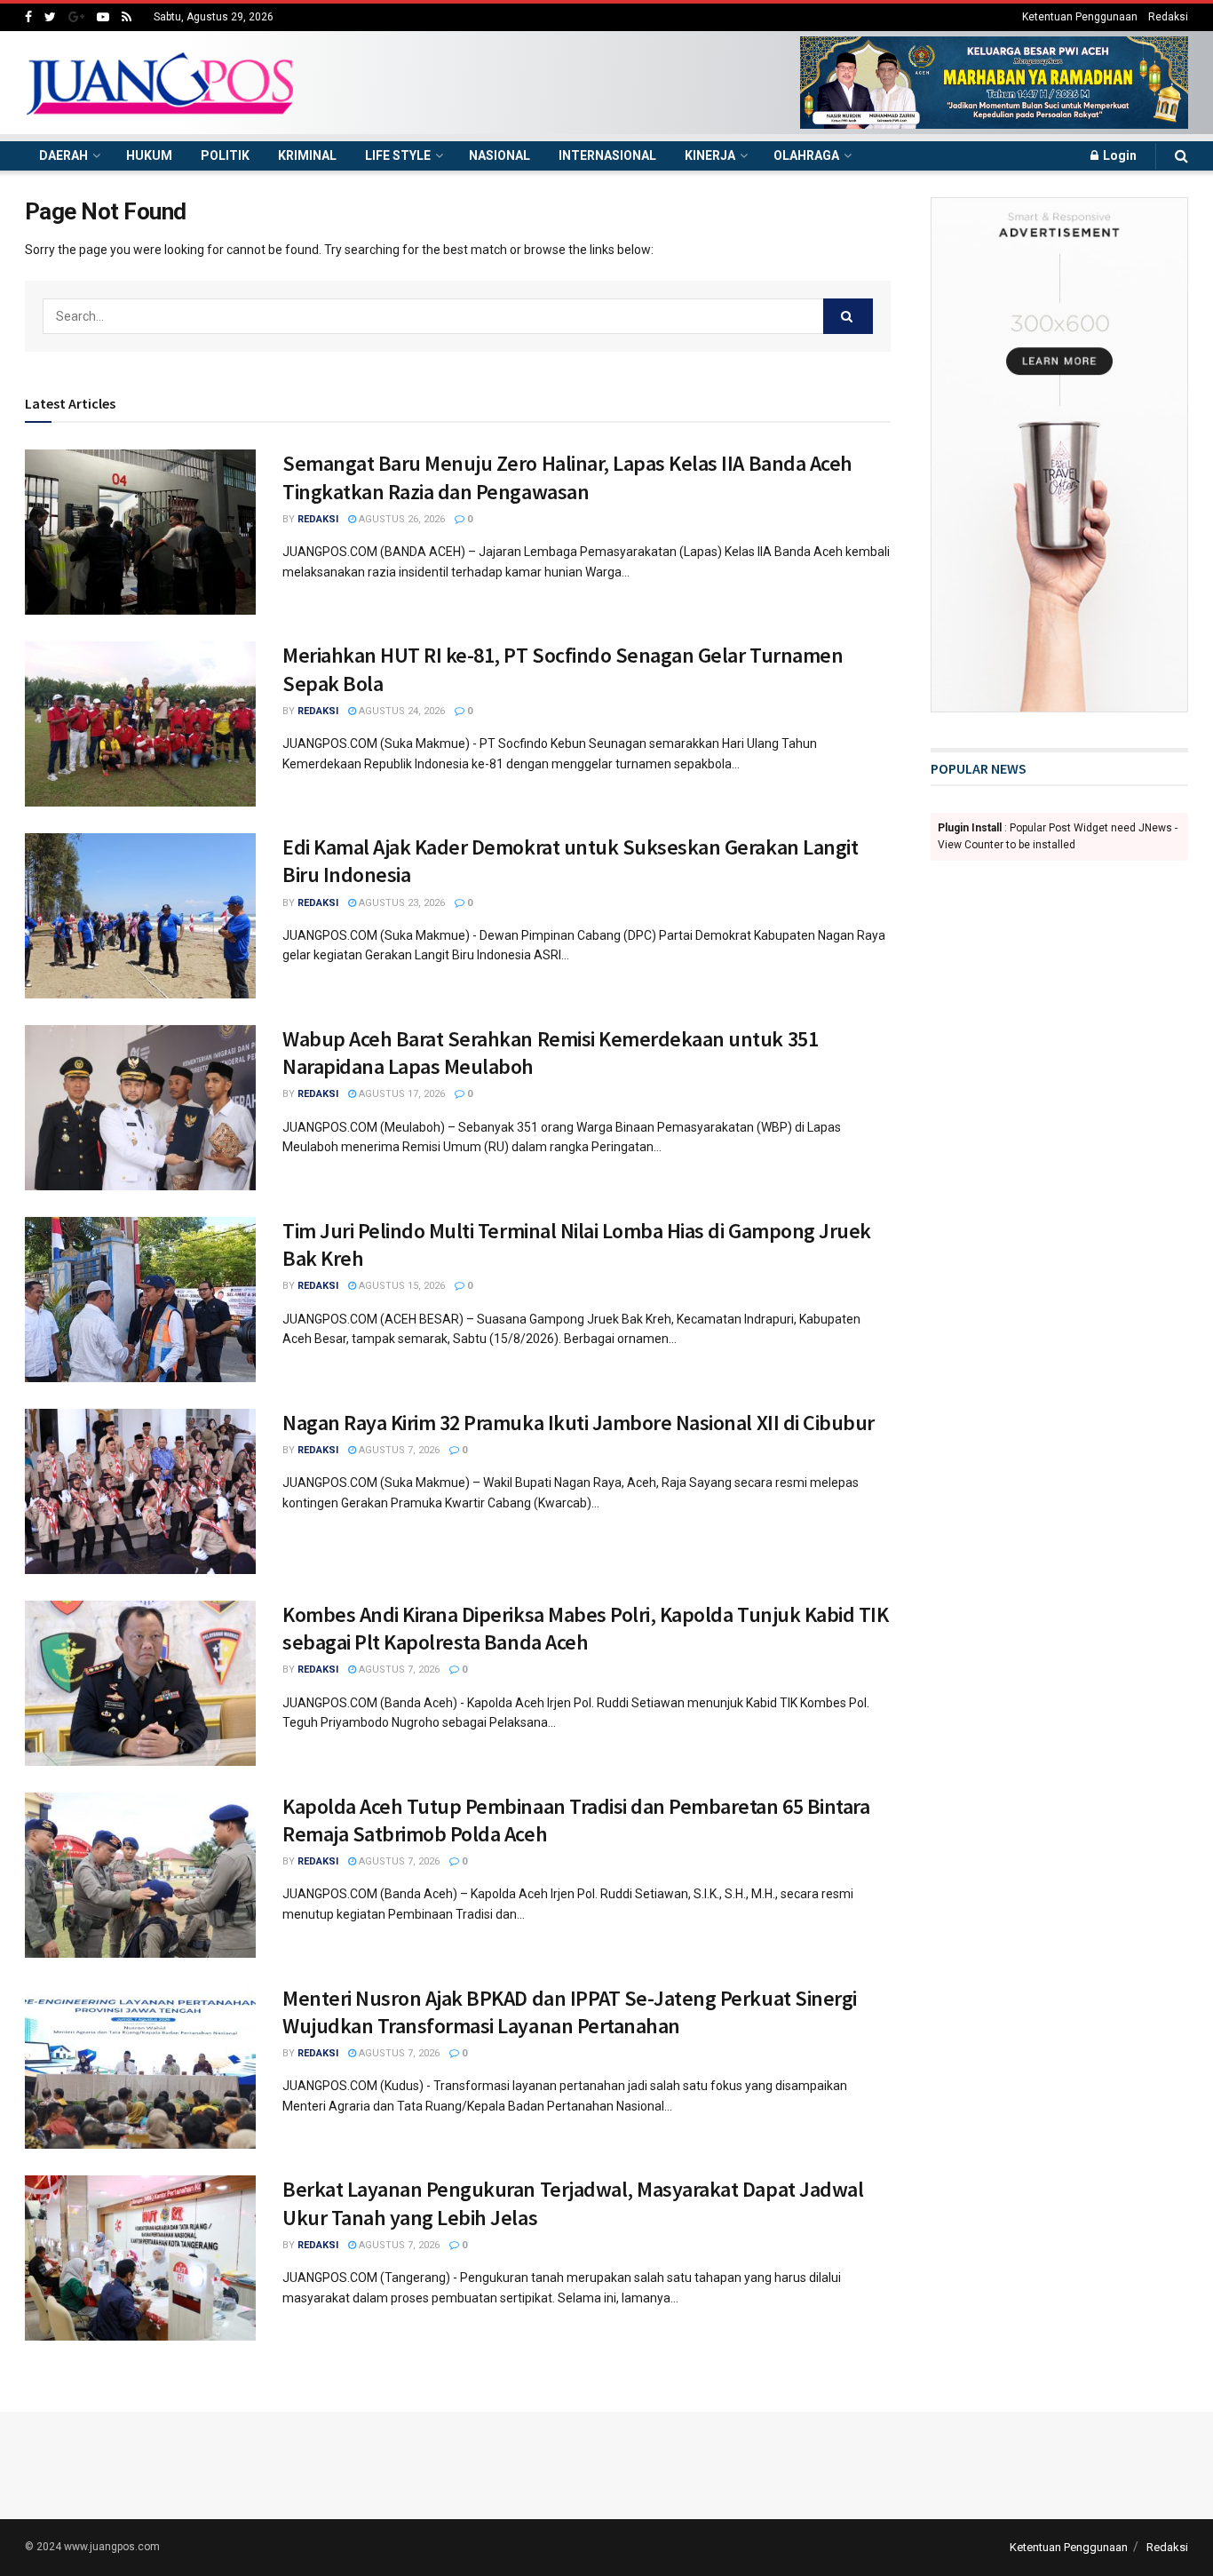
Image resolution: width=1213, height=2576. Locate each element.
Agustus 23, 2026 (400, 903)
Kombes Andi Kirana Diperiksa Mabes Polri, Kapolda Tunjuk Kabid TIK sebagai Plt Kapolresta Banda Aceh (585, 1628)
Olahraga (806, 155)
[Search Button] (848, 316)
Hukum (149, 155)
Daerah (63, 155)
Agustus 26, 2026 (400, 519)
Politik (225, 155)
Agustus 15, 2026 (400, 1286)
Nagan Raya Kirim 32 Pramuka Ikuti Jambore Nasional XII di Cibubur (579, 1423)
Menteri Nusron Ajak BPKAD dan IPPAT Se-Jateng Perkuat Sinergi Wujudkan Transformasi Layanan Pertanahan (570, 2012)
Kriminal (307, 155)
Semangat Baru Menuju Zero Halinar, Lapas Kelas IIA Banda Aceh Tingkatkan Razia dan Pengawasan (567, 477)
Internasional (607, 155)
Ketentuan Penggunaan (1080, 17)
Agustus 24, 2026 (400, 711)
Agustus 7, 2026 (398, 1450)
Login (1118, 155)
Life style (398, 155)
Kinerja (710, 155)
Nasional (499, 155)
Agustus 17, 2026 (400, 1094)
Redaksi (1168, 17)
